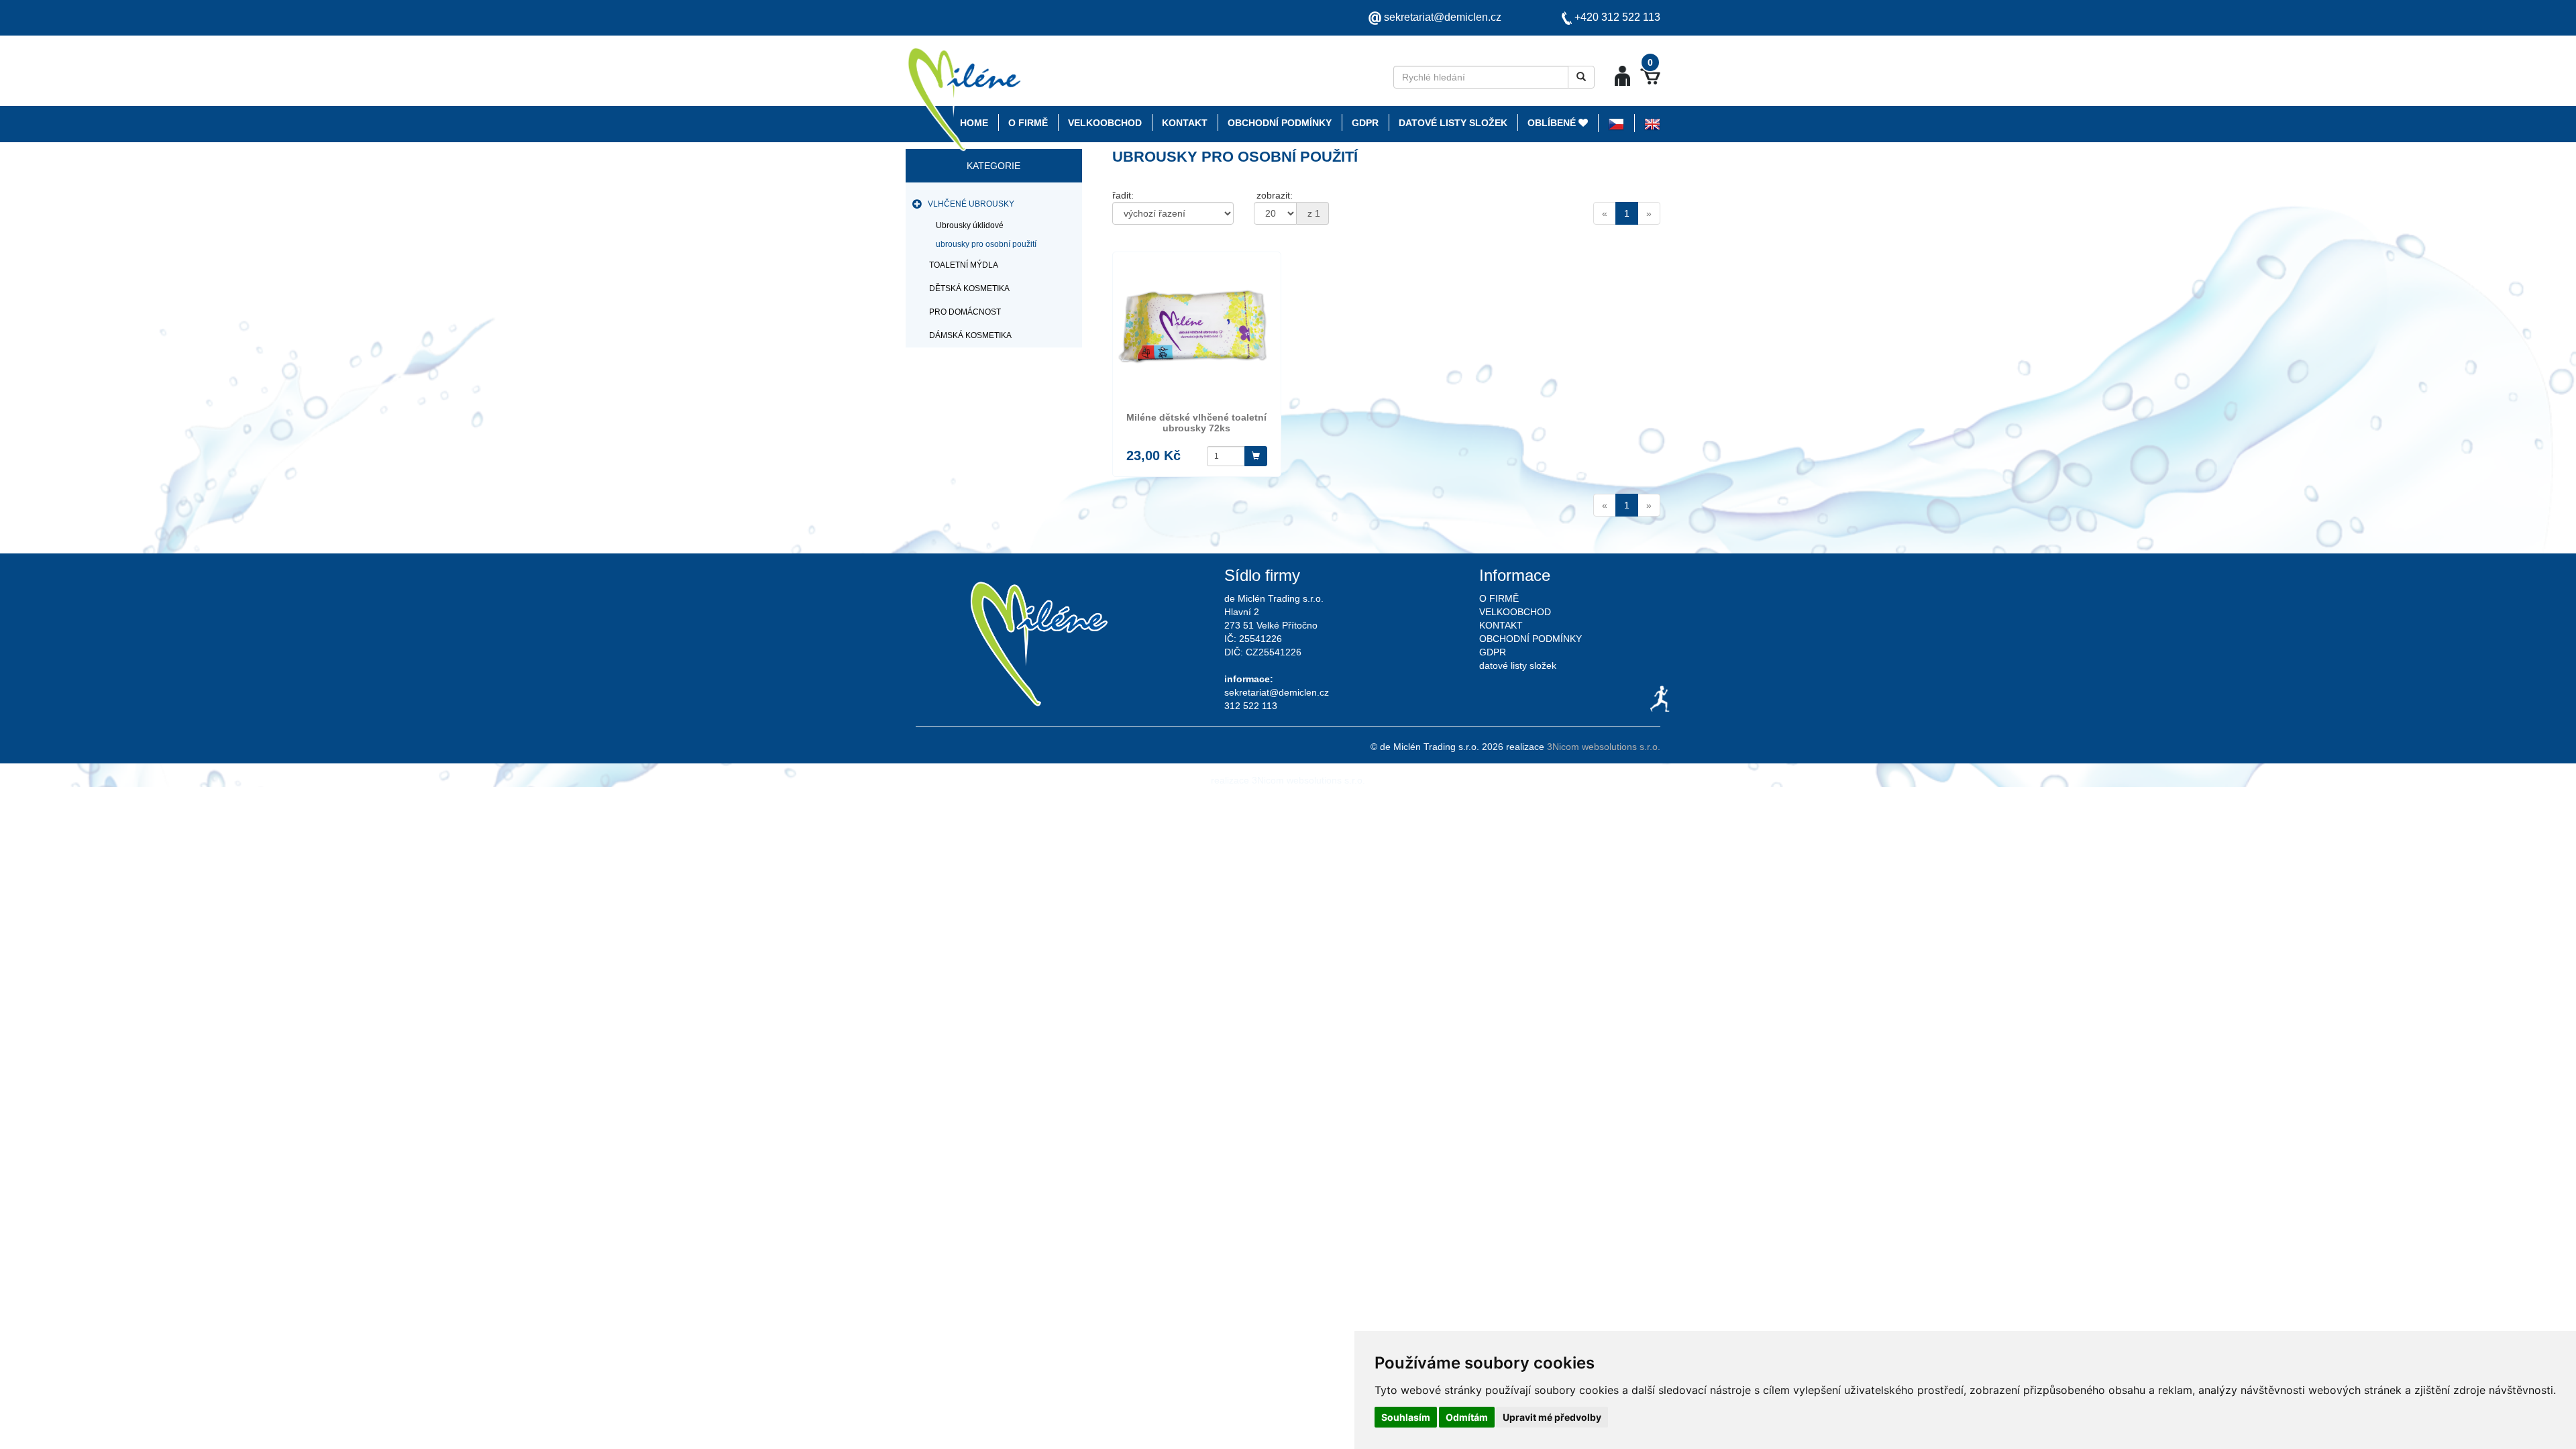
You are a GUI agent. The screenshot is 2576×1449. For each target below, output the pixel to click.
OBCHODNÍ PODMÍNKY (1280, 123)
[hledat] (1581, 77)
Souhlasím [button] (1406, 1417)
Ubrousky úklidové (970, 225)
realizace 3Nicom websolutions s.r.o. (1288, 780)
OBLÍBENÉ (1553, 123)
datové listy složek (1453, 123)
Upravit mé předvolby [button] (1552, 1417)
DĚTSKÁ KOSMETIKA (969, 288)
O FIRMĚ (1028, 123)
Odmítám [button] (1467, 1417)
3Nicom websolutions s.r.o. (1604, 747)
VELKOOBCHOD (1105, 123)
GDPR (1365, 123)
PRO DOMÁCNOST (965, 312)
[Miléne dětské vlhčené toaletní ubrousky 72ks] (1197, 331)
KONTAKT (1185, 123)
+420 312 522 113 (1617, 17)
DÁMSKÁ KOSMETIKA (970, 335)
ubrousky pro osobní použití (986, 244)
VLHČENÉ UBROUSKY (971, 204)
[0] (1650, 76)
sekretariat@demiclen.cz (1443, 17)
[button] (1622, 75)
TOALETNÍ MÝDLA (964, 265)
